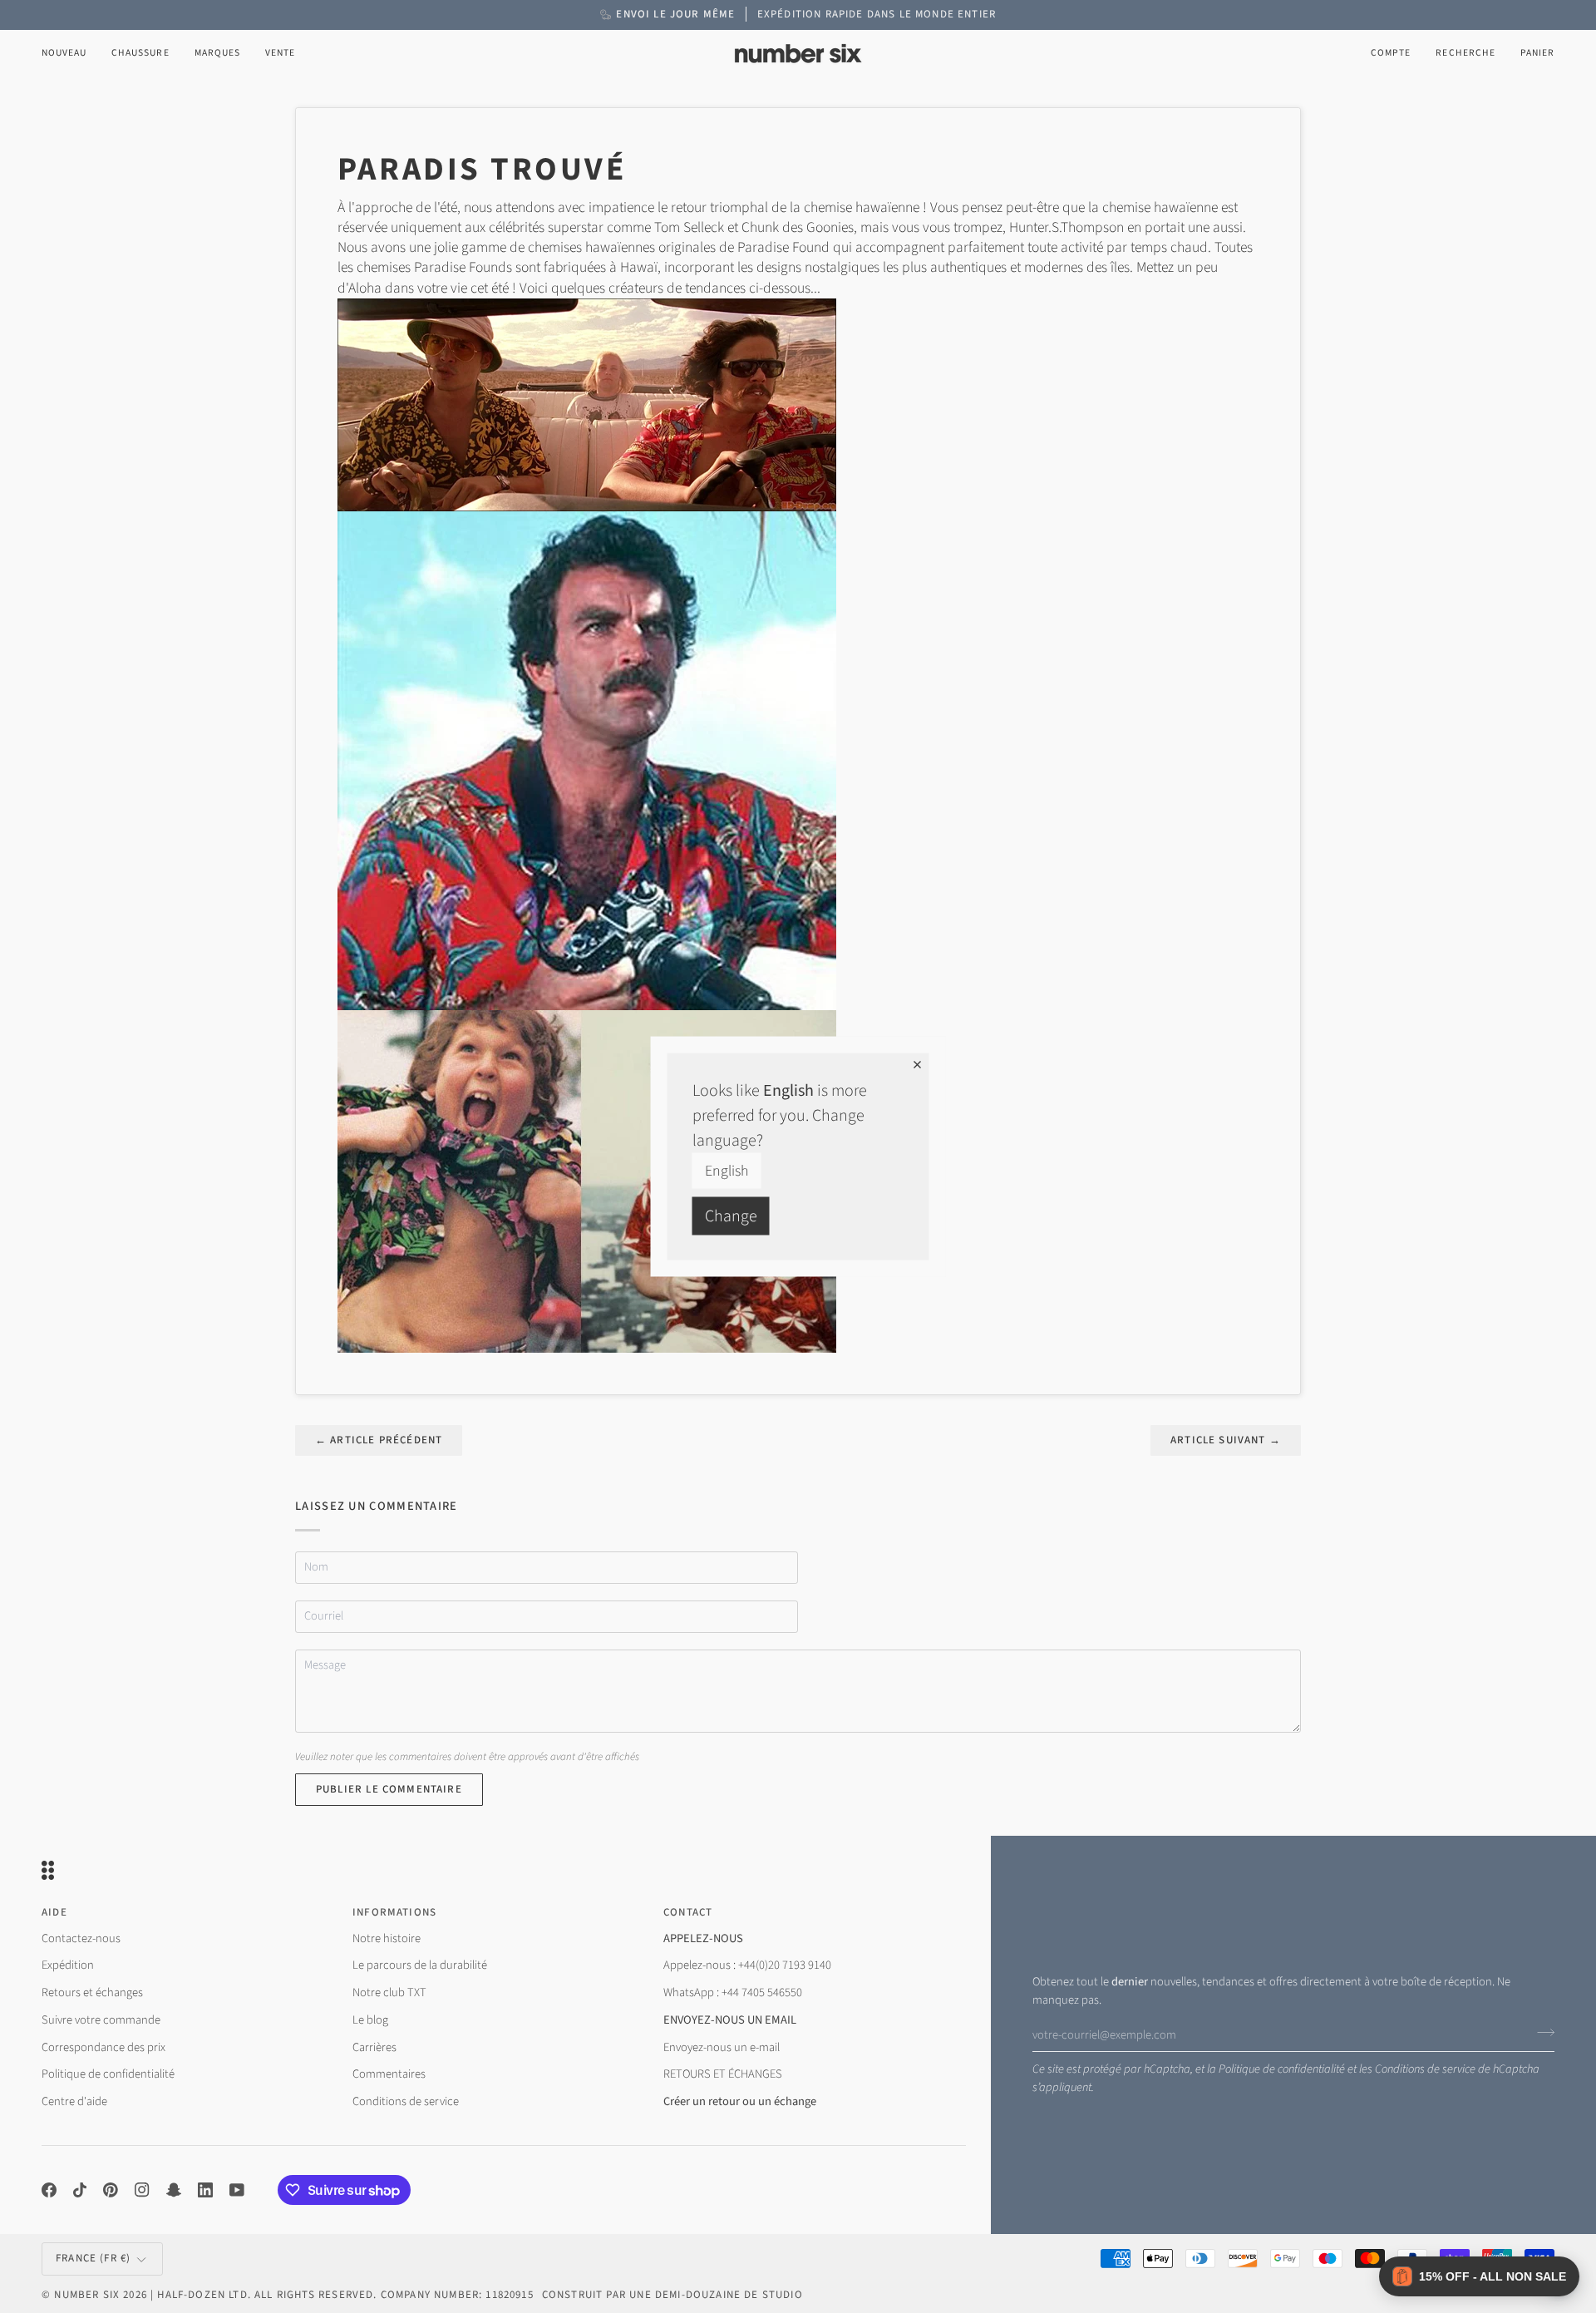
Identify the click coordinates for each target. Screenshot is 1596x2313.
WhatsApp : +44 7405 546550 (733, 1992)
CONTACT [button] (688, 1912)
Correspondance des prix (103, 2047)
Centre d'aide (74, 2101)
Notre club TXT (389, 1992)
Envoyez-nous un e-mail (722, 2047)
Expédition (68, 1965)
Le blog (370, 2020)
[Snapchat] (174, 2190)
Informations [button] (394, 1912)
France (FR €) (93, 2258)
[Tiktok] (80, 2190)
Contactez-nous (81, 1938)
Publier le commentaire (389, 1789)
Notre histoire (387, 1938)
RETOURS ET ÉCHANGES (723, 2074)
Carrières (374, 2047)
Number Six (87, 2295)
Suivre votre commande (101, 2020)
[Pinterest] (111, 2190)
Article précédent (379, 1440)
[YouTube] (237, 2190)
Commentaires (389, 2074)
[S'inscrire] (1541, 2033)
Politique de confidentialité (1282, 2069)
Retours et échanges (92, 1992)
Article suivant (1226, 1440)
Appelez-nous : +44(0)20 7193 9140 (747, 1965)
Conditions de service (1425, 2069)
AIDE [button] (54, 1912)
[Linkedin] (205, 2190)
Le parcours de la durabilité (420, 1965)
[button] (140, 54)
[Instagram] (142, 2190)
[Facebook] (49, 2190)
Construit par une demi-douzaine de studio (672, 2295)
